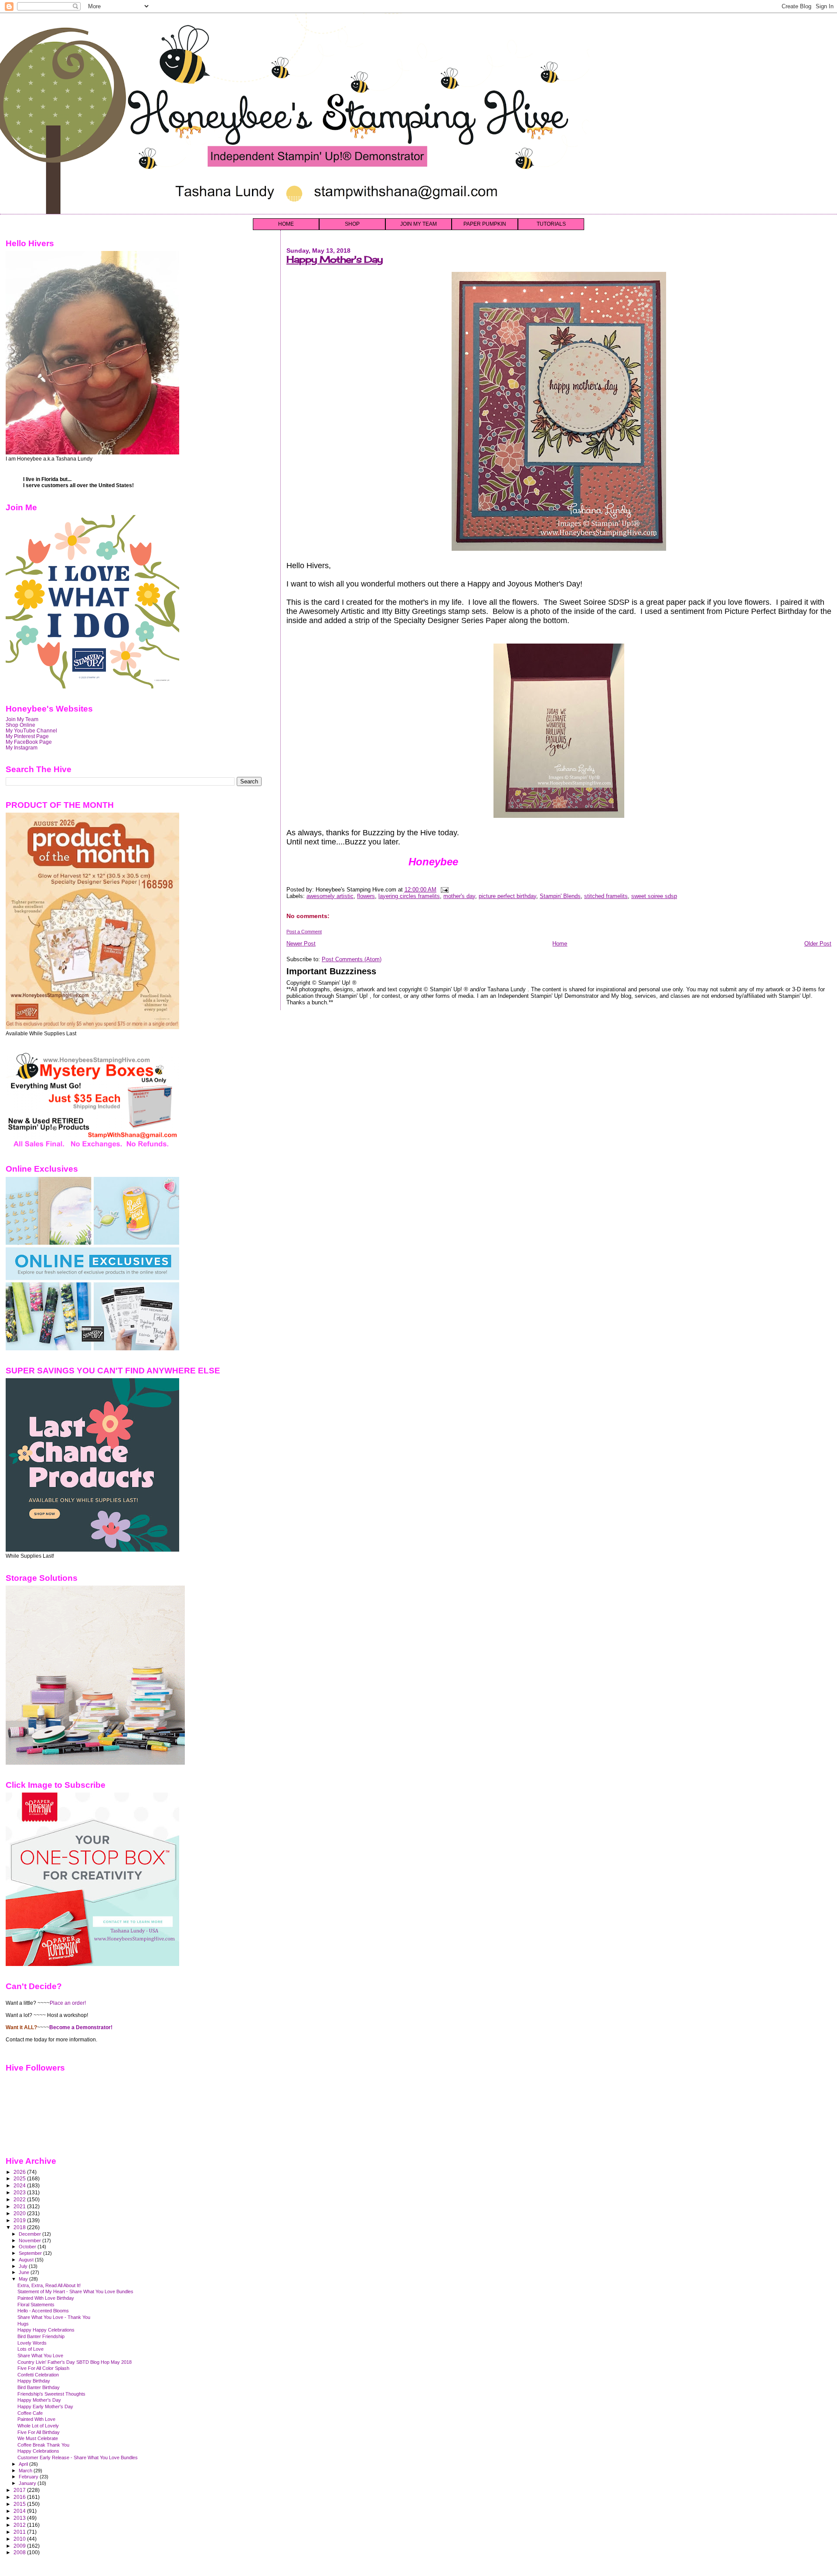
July (24, 2266)
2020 (20, 2213)
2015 (20, 2504)
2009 (20, 2546)
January (28, 2483)
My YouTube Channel (31, 730)
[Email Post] (444, 890)
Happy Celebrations (38, 2451)
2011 (20, 2532)
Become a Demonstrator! (81, 2027)
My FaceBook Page (29, 742)
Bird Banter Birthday (39, 2387)
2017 (20, 2490)
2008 (20, 2552)
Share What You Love (40, 2356)
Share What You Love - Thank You (54, 2317)
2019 (20, 2220)
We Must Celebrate (38, 2438)
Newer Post (301, 944)
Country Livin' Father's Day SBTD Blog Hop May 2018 (75, 2362)
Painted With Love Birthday (46, 2298)
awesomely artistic (330, 896)
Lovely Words (32, 2343)
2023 (20, 2192)
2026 (20, 2172)
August (27, 2260)
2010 (20, 2539)
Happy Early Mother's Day (45, 2407)
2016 (20, 2497)
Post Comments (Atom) (352, 959)
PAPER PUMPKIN (485, 224)
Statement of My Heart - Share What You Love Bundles (75, 2291)
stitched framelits (606, 896)
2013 (20, 2518)
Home (560, 944)
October (28, 2247)
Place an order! (68, 2003)
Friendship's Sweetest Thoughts (51, 2394)
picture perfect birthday (507, 896)
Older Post (818, 944)
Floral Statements (36, 2305)
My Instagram (22, 747)
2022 (20, 2199)
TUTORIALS (551, 224)
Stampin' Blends (560, 896)
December (31, 2234)
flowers (366, 896)
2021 (20, 2206)
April (24, 2464)
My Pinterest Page (27, 736)
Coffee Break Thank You (43, 2445)
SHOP (352, 224)
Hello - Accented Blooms (43, 2311)
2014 (20, 2511)
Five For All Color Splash (43, 2368)
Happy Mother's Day (335, 259)
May (24, 2279)
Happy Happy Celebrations (46, 2330)
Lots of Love (31, 2349)
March (26, 2471)
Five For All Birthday (39, 2432)
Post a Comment (304, 932)
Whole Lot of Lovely (38, 2426)
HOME (286, 224)
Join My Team (22, 719)
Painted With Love (36, 2419)
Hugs (23, 2324)
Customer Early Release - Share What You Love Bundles (78, 2457)
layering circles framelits (409, 896)
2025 (20, 2178)
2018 (20, 2227)
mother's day (459, 896)
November (31, 2240)
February (29, 2477)
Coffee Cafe (30, 2413)
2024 (20, 2185)
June (25, 2272)
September (31, 2253)
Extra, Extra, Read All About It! (49, 2285)
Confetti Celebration (38, 2375)
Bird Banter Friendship (41, 2336)
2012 (20, 2525)
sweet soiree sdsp (654, 896)
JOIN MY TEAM (418, 224)
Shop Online (20, 725)
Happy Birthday (34, 2381)
